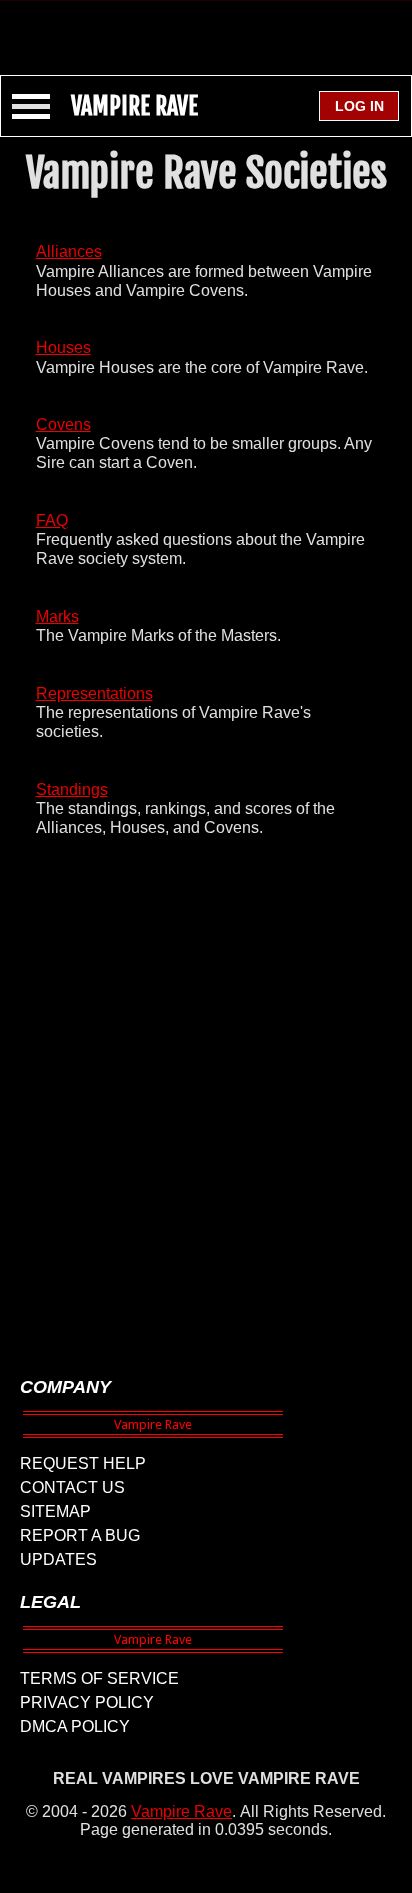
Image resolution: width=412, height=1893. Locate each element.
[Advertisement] (206, 28)
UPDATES (58, 1559)
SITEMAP (55, 1511)
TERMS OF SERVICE (99, 1678)
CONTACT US (72, 1487)
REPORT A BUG (80, 1535)
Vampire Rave (181, 1811)
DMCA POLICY (75, 1726)
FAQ (52, 520)
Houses (63, 347)
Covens (63, 424)
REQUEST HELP (83, 1463)
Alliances (69, 251)
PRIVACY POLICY (87, 1702)
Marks (57, 616)
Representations (94, 693)
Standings (72, 789)
